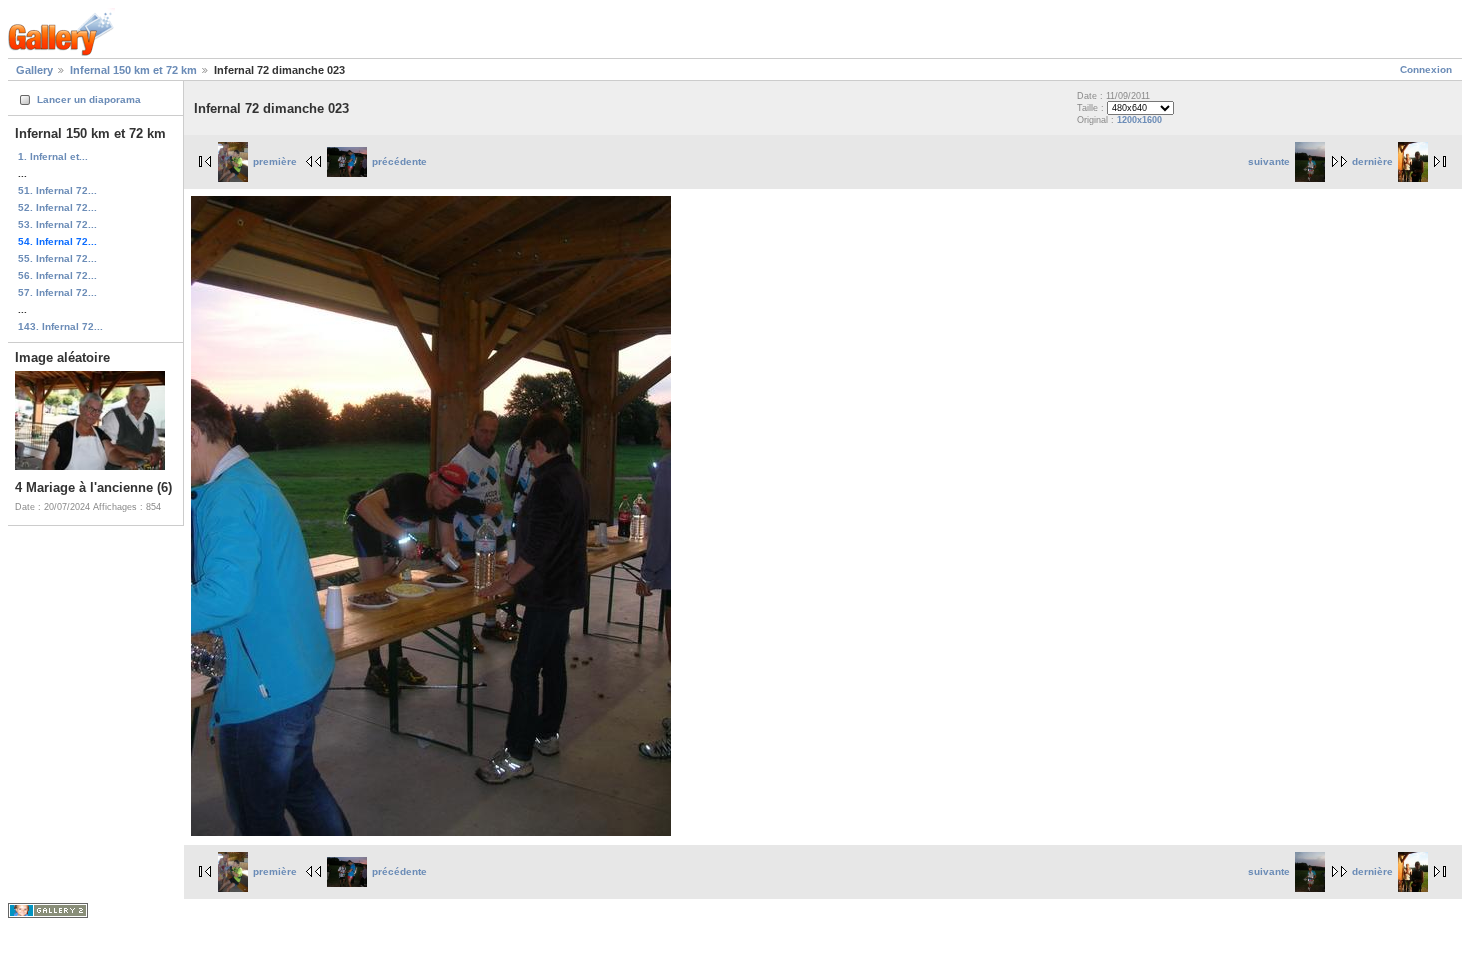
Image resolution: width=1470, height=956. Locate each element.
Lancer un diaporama (89, 99)
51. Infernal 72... (57, 190)
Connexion (1426, 69)
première (275, 161)
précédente (399, 161)
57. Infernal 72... (57, 292)
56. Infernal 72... (57, 275)
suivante (1269, 161)
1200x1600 (1139, 120)
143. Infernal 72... (60, 326)
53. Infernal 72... (57, 224)
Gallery (34, 70)
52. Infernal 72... (57, 207)
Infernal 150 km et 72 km (133, 70)
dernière (1372, 161)
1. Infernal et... (53, 156)
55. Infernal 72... (57, 258)
